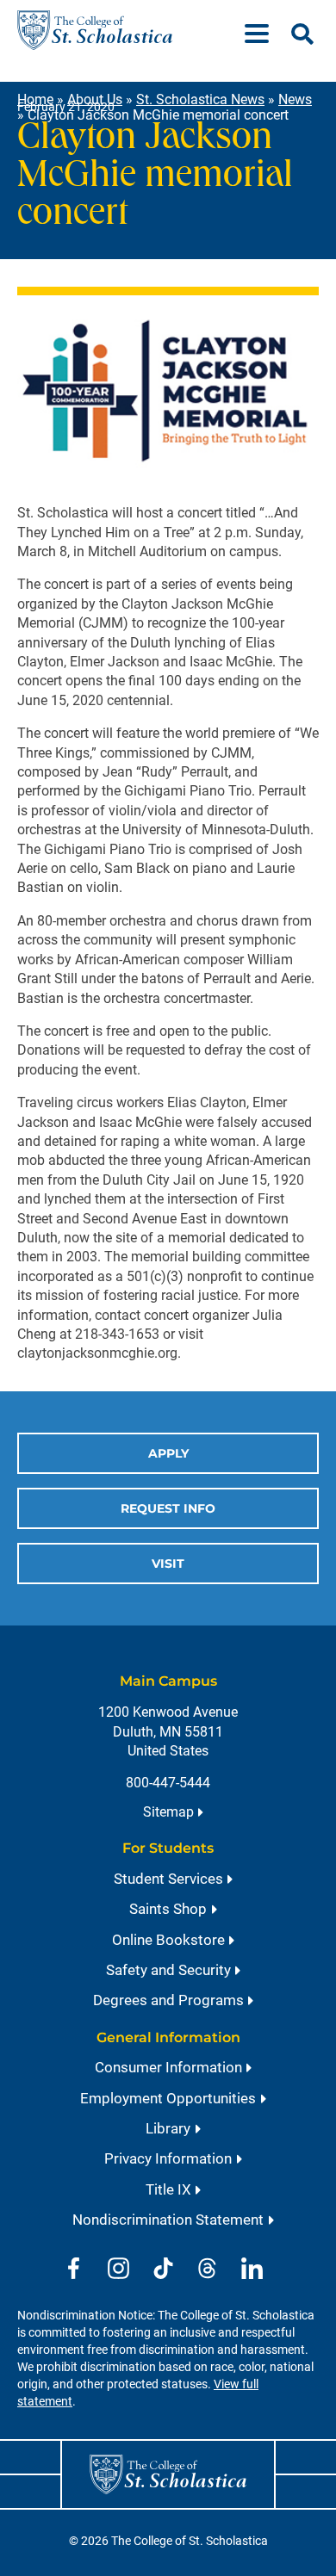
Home (35, 99)
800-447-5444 (168, 1783)
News (295, 99)
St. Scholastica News (200, 99)
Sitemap (168, 1812)
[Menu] (264, 30)
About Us (95, 99)
